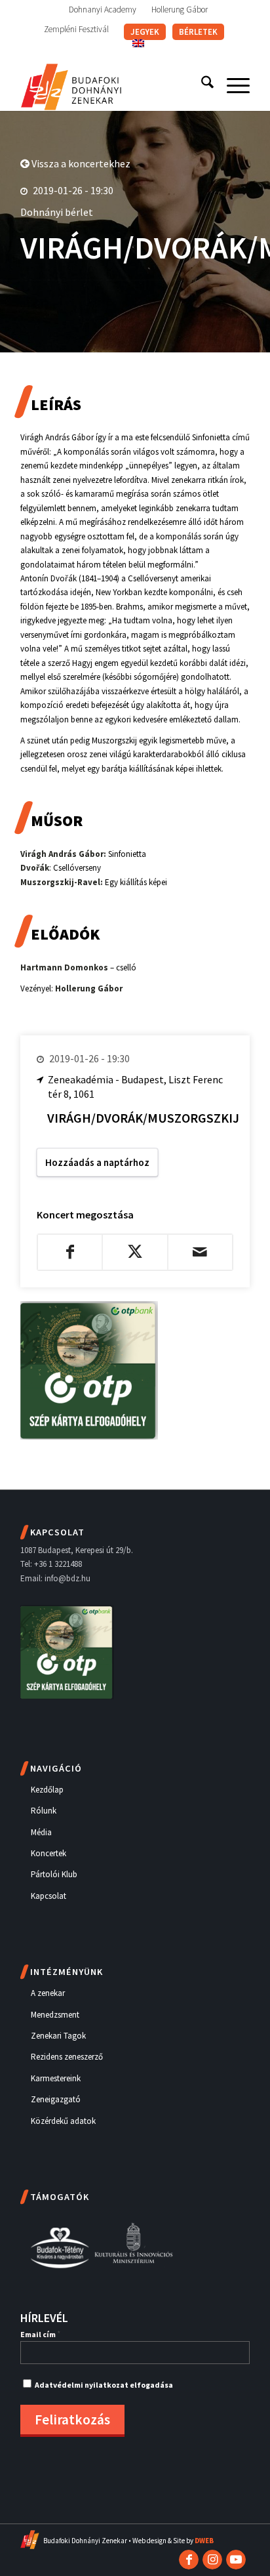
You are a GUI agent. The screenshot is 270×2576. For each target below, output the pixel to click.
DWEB (204, 2541)
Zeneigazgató (56, 2099)
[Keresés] (201, 85)
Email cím (40, 2334)
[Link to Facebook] (189, 2560)
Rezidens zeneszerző (67, 2057)
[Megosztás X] (135, 1252)
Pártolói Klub (54, 1874)
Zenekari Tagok (58, 2036)
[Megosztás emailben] (200, 1252)
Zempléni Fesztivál (76, 29)
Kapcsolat (48, 1896)
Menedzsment (55, 2015)
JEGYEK (145, 32)
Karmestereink (56, 2078)
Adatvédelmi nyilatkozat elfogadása (104, 2385)
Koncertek (48, 1853)
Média (41, 1832)
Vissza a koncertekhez (80, 163)
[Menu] (232, 85)
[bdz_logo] (112, 85)
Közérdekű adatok (63, 2121)
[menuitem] (103, 10)
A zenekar (48, 1993)
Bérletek (198, 32)
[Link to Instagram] (212, 2560)
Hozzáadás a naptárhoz (97, 1162)
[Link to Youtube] (236, 2560)
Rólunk (44, 1811)
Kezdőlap (47, 1790)
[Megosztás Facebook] (70, 1252)
